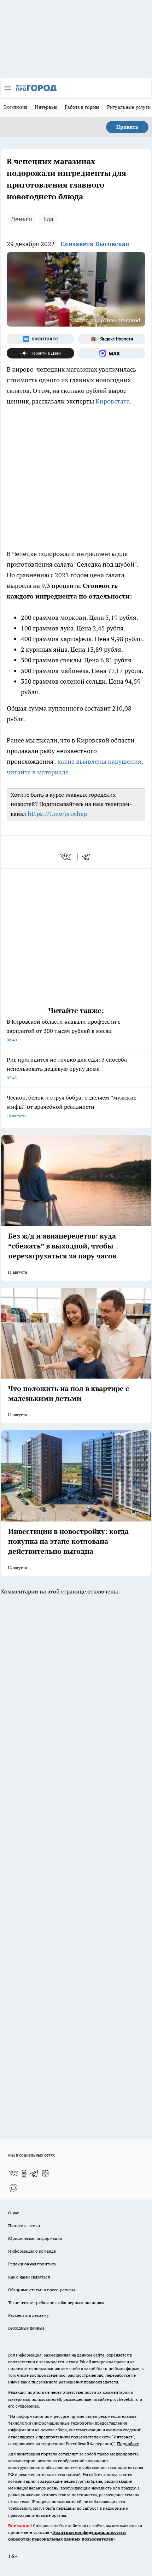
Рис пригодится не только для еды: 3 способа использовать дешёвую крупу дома (67, 1068)
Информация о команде (32, 2251)
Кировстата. (113, 401)
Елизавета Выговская (95, 244)
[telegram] (88, 857)
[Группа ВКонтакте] (40, 339)
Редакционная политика (32, 2264)
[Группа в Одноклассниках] (24, 2174)
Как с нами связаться (29, 2277)
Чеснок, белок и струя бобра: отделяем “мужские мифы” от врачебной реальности (72, 1106)
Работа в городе (82, 107)
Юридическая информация (35, 2238)
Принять (127, 127)
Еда (48, 219)
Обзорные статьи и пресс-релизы (42, 2290)
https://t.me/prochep (57, 814)
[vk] (66, 857)
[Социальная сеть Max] (112, 353)
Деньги (22, 219)
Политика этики (24, 2226)
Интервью (46, 107)
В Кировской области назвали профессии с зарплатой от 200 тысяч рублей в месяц (63, 1030)
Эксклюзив (16, 107)
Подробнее (128, 2444)
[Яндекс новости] (112, 339)
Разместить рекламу (28, 2315)
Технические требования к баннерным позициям (56, 2302)
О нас (14, 2213)
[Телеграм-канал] (35, 2174)
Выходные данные (26, 2328)
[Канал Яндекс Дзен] (40, 353)
